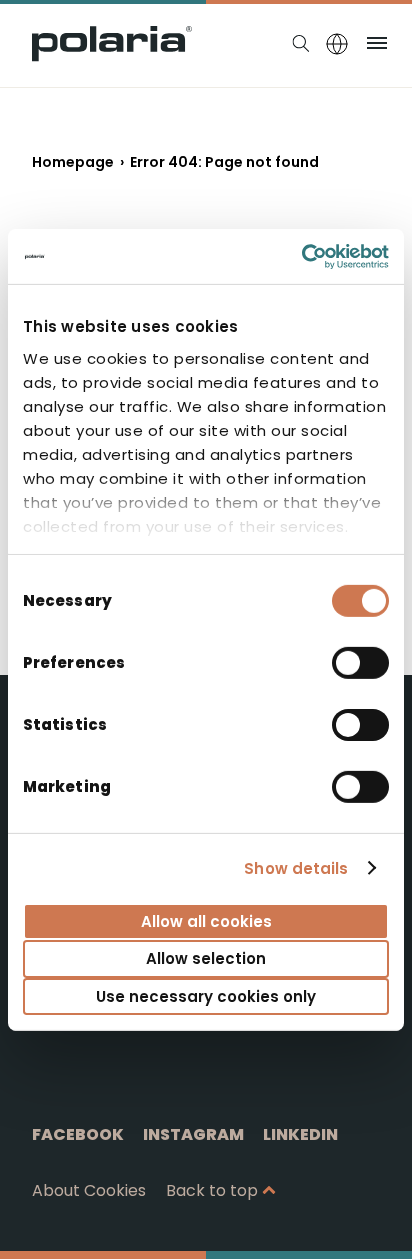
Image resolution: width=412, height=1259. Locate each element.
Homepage (73, 162)
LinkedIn (300, 1134)
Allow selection (206, 958)
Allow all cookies (206, 921)
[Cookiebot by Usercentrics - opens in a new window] (301, 256)
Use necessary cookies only (206, 995)
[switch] (360, 663)
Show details (296, 867)
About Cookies (89, 1190)
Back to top (212, 1190)
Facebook (78, 1134)
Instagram (193, 1134)
